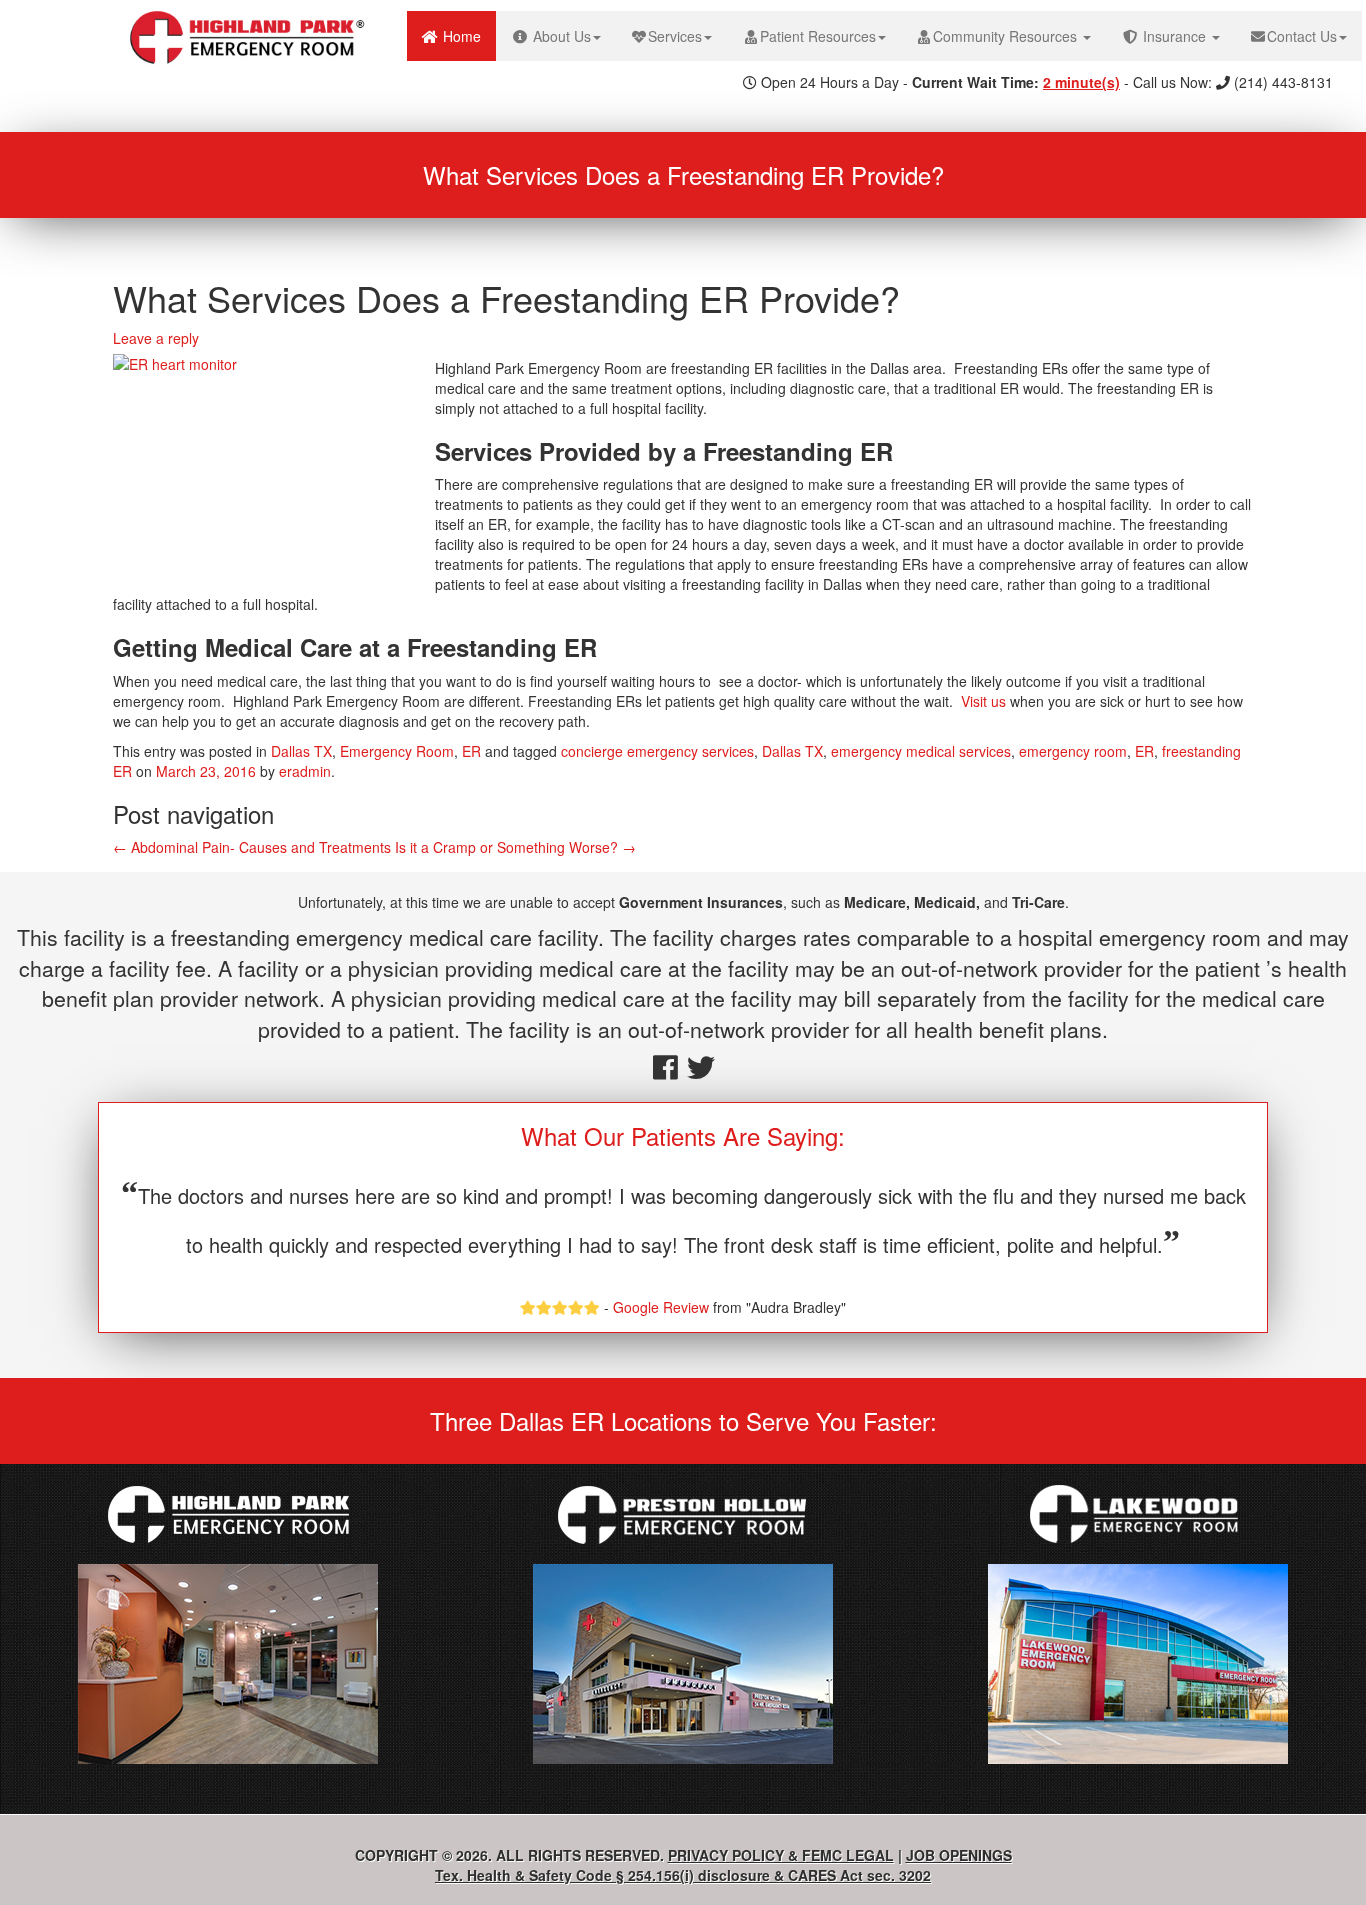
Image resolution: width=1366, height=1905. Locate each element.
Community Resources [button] (1007, 36)
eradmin (305, 771)
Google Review (661, 1307)
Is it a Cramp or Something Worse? (515, 847)
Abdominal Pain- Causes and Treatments (252, 847)
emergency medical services (921, 751)
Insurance (1174, 36)
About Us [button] (560, 36)
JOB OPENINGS (959, 1855)
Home (467, 35)
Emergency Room (397, 751)
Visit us (983, 701)
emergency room (1073, 751)
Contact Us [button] (1302, 36)
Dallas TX (301, 751)
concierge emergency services (657, 751)
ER (471, 751)
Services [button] (675, 36)
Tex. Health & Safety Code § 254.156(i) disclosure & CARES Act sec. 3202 (683, 1875)
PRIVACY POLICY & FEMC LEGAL (781, 1855)
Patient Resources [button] (818, 36)
